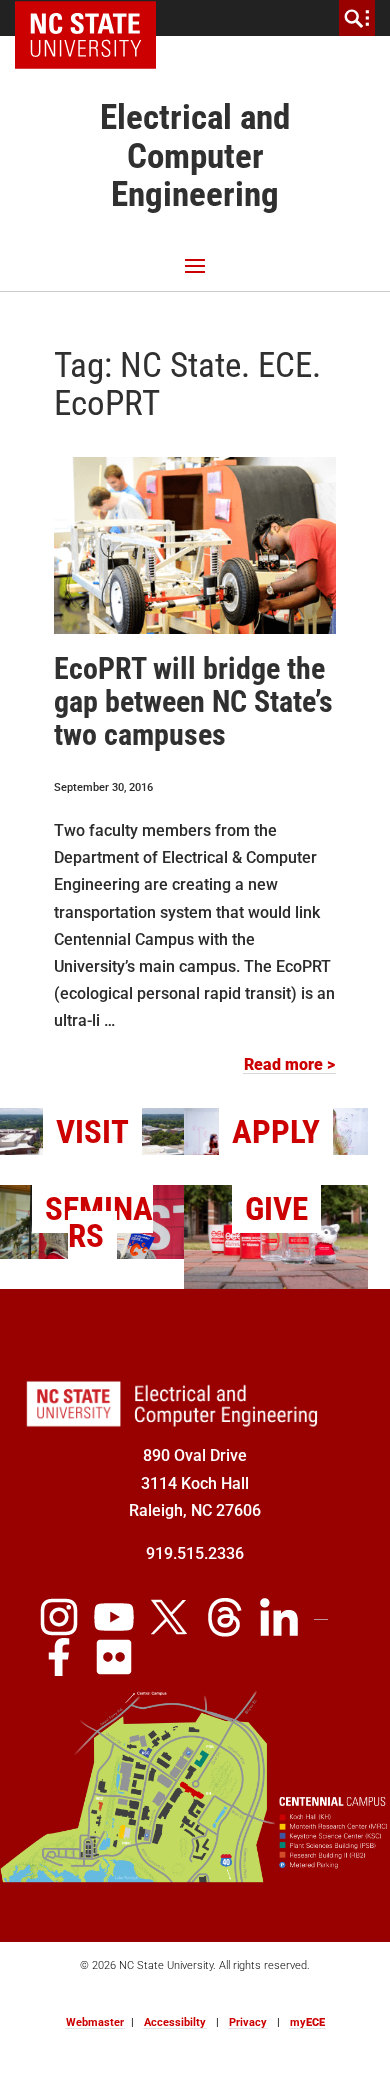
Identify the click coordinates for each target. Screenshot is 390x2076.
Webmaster (95, 2022)
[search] (357, 18)
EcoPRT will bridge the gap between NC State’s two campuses (193, 701)
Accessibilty (175, 2022)
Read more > (289, 1064)
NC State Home (92, 18)
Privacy (248, 2022)
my (307, 2022)
